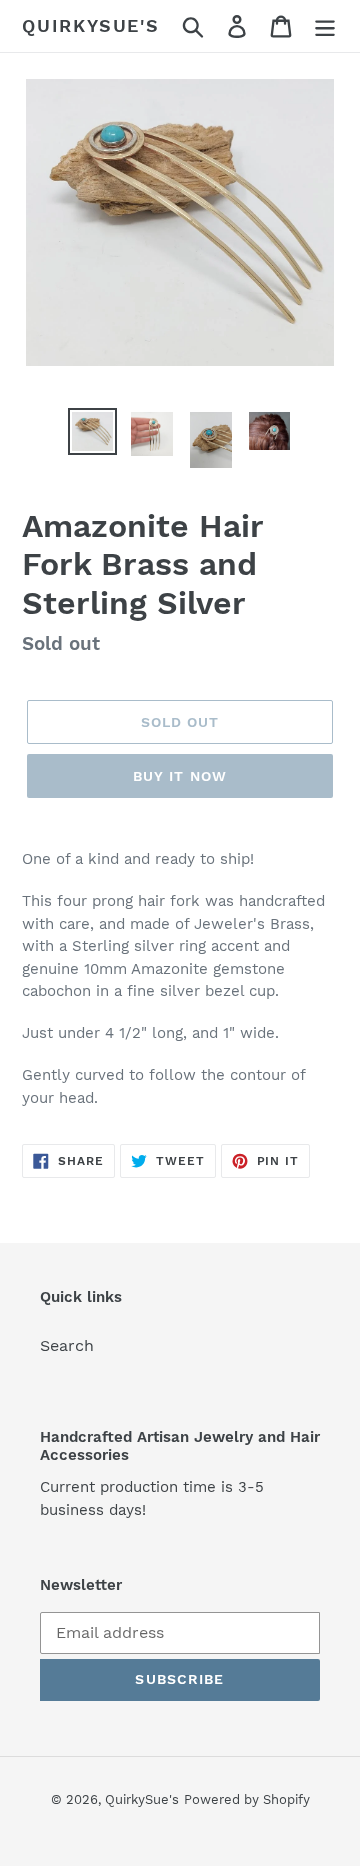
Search (67, 1345)
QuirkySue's (91, 25)
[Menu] (325, 26)
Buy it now (180, 776)
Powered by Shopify (247, 1799)
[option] (92, 431)
